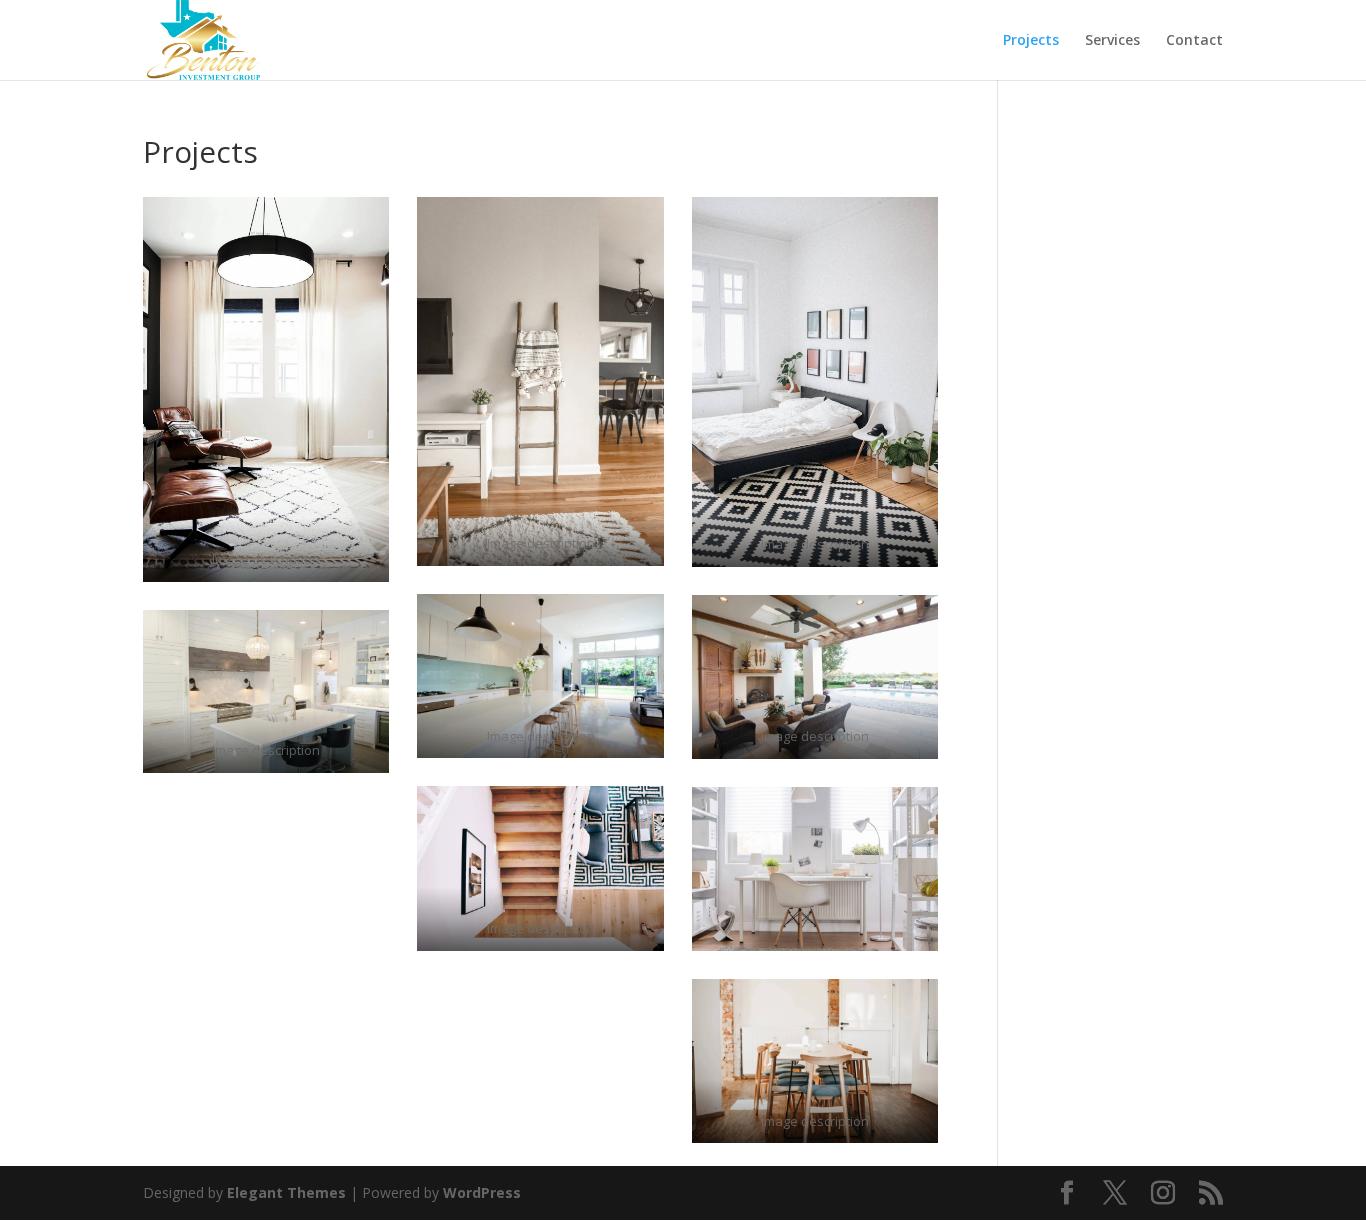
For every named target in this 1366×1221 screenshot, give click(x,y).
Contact (1194, 41)
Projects (1031, 41)
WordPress (482, 1192)
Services (1112, 41)
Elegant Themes (286, 1192)
